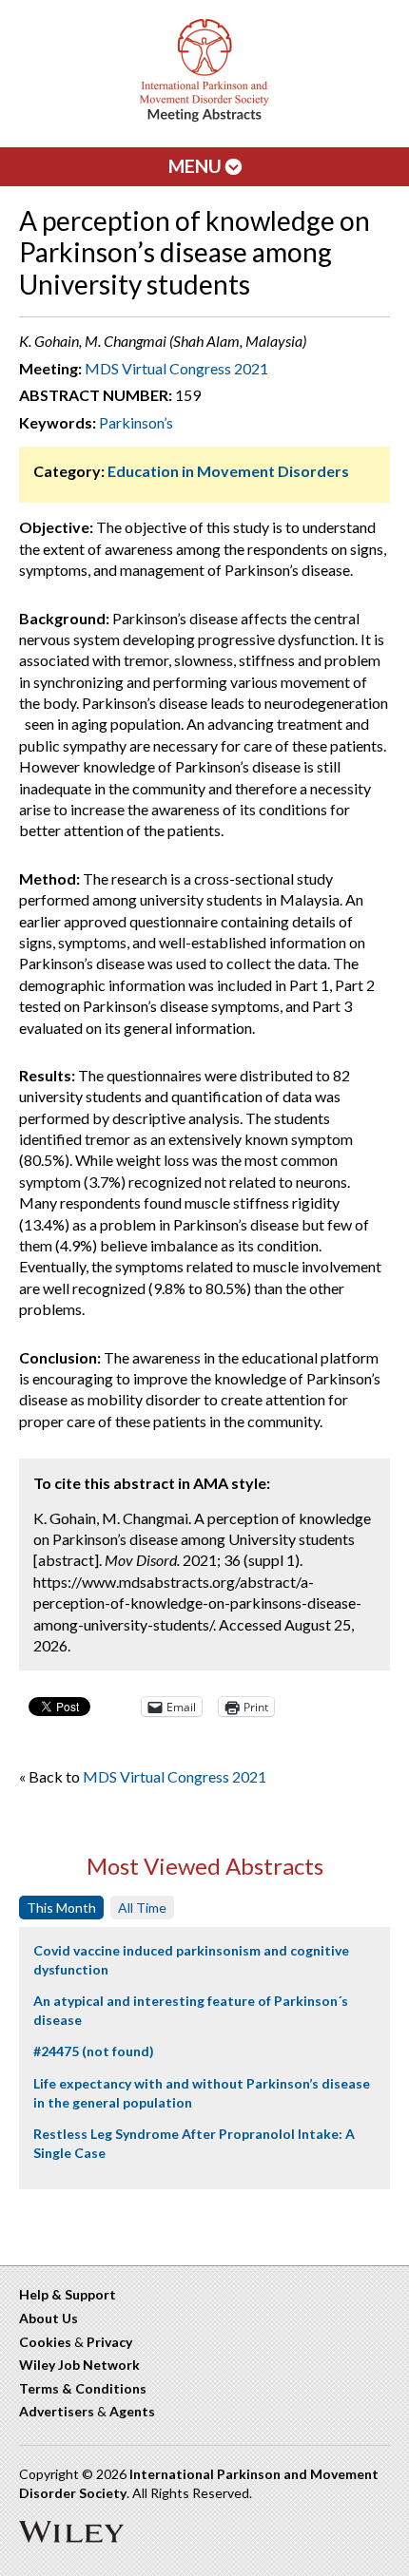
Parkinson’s (136, 422)
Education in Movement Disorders (228, 471)
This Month (61, 1908)
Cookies (45, 2342)
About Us (49, 2318)
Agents (132, 2411)
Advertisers (57, 2411)
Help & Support (68, 2294)
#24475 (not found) (94, 2051)
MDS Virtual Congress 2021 (176, 368)
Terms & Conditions (83, 2388)
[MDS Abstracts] (204, 117)
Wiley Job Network (79, 2365)
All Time (142, 1908)
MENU (197, 166)
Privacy (109, 2342)
